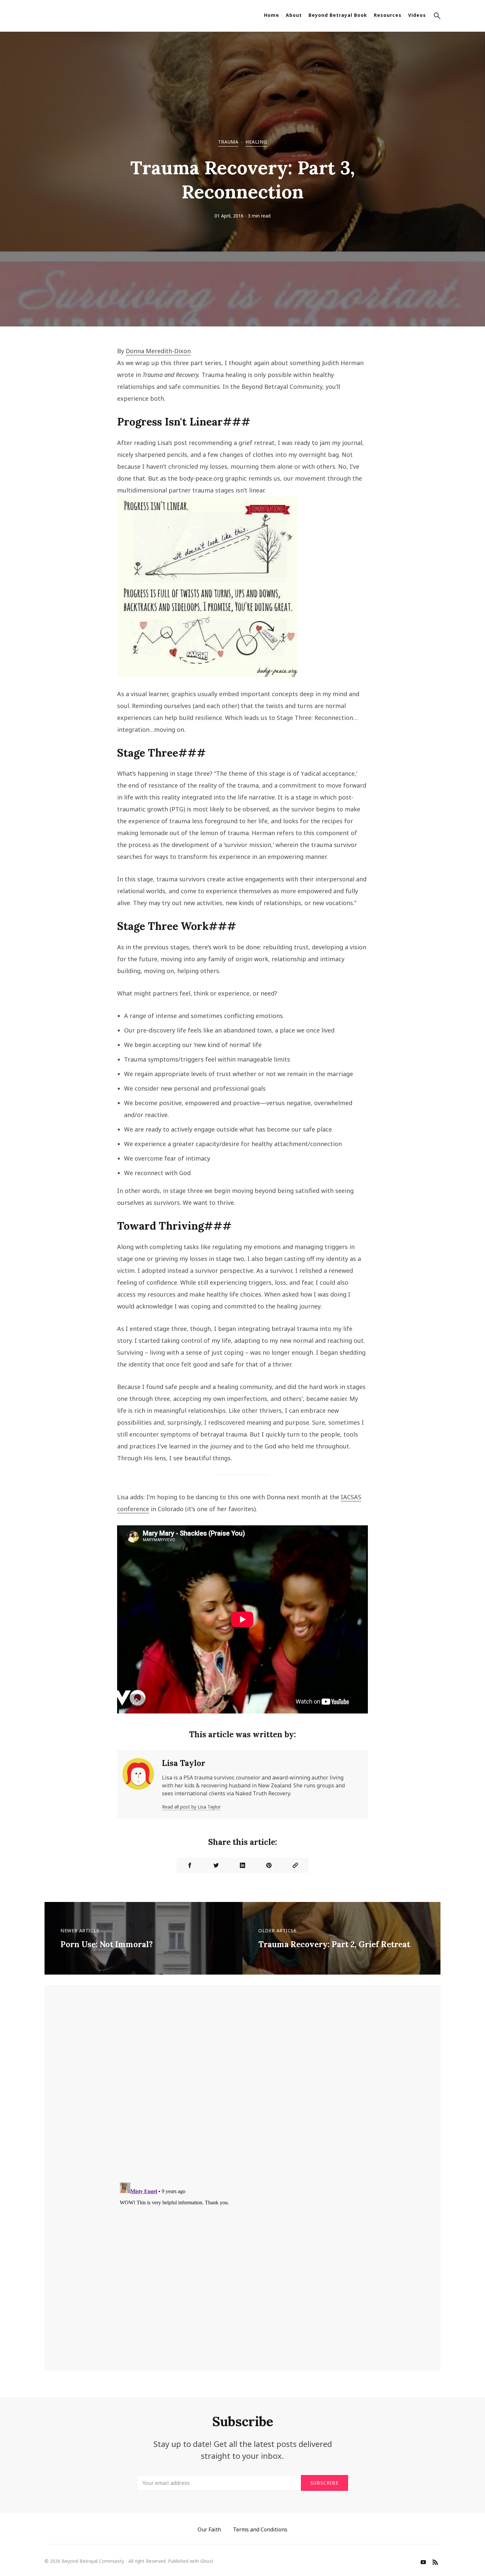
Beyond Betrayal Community (93, 2561)
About (294, 15)
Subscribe (324, 2483)
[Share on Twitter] (216, 1865)
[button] (437, 17)
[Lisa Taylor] (138, 1784)
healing (256, 142)
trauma (228, 142)
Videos (417, 15)
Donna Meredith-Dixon (158, 351)
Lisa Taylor (184, 1763)
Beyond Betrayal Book (338, 15)
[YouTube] (423, 2563)
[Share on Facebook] (190, 1865)
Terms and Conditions (260, 2529)
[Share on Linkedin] (242, 1865)
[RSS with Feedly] (435, 2563)
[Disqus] (242, 2091)
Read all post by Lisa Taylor (191, 1807)
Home (272, 15)
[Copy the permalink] (295, 1865)
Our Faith (209, 2529)
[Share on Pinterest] (269, 1865)
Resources (388, 15)
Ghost (207, 2561)
